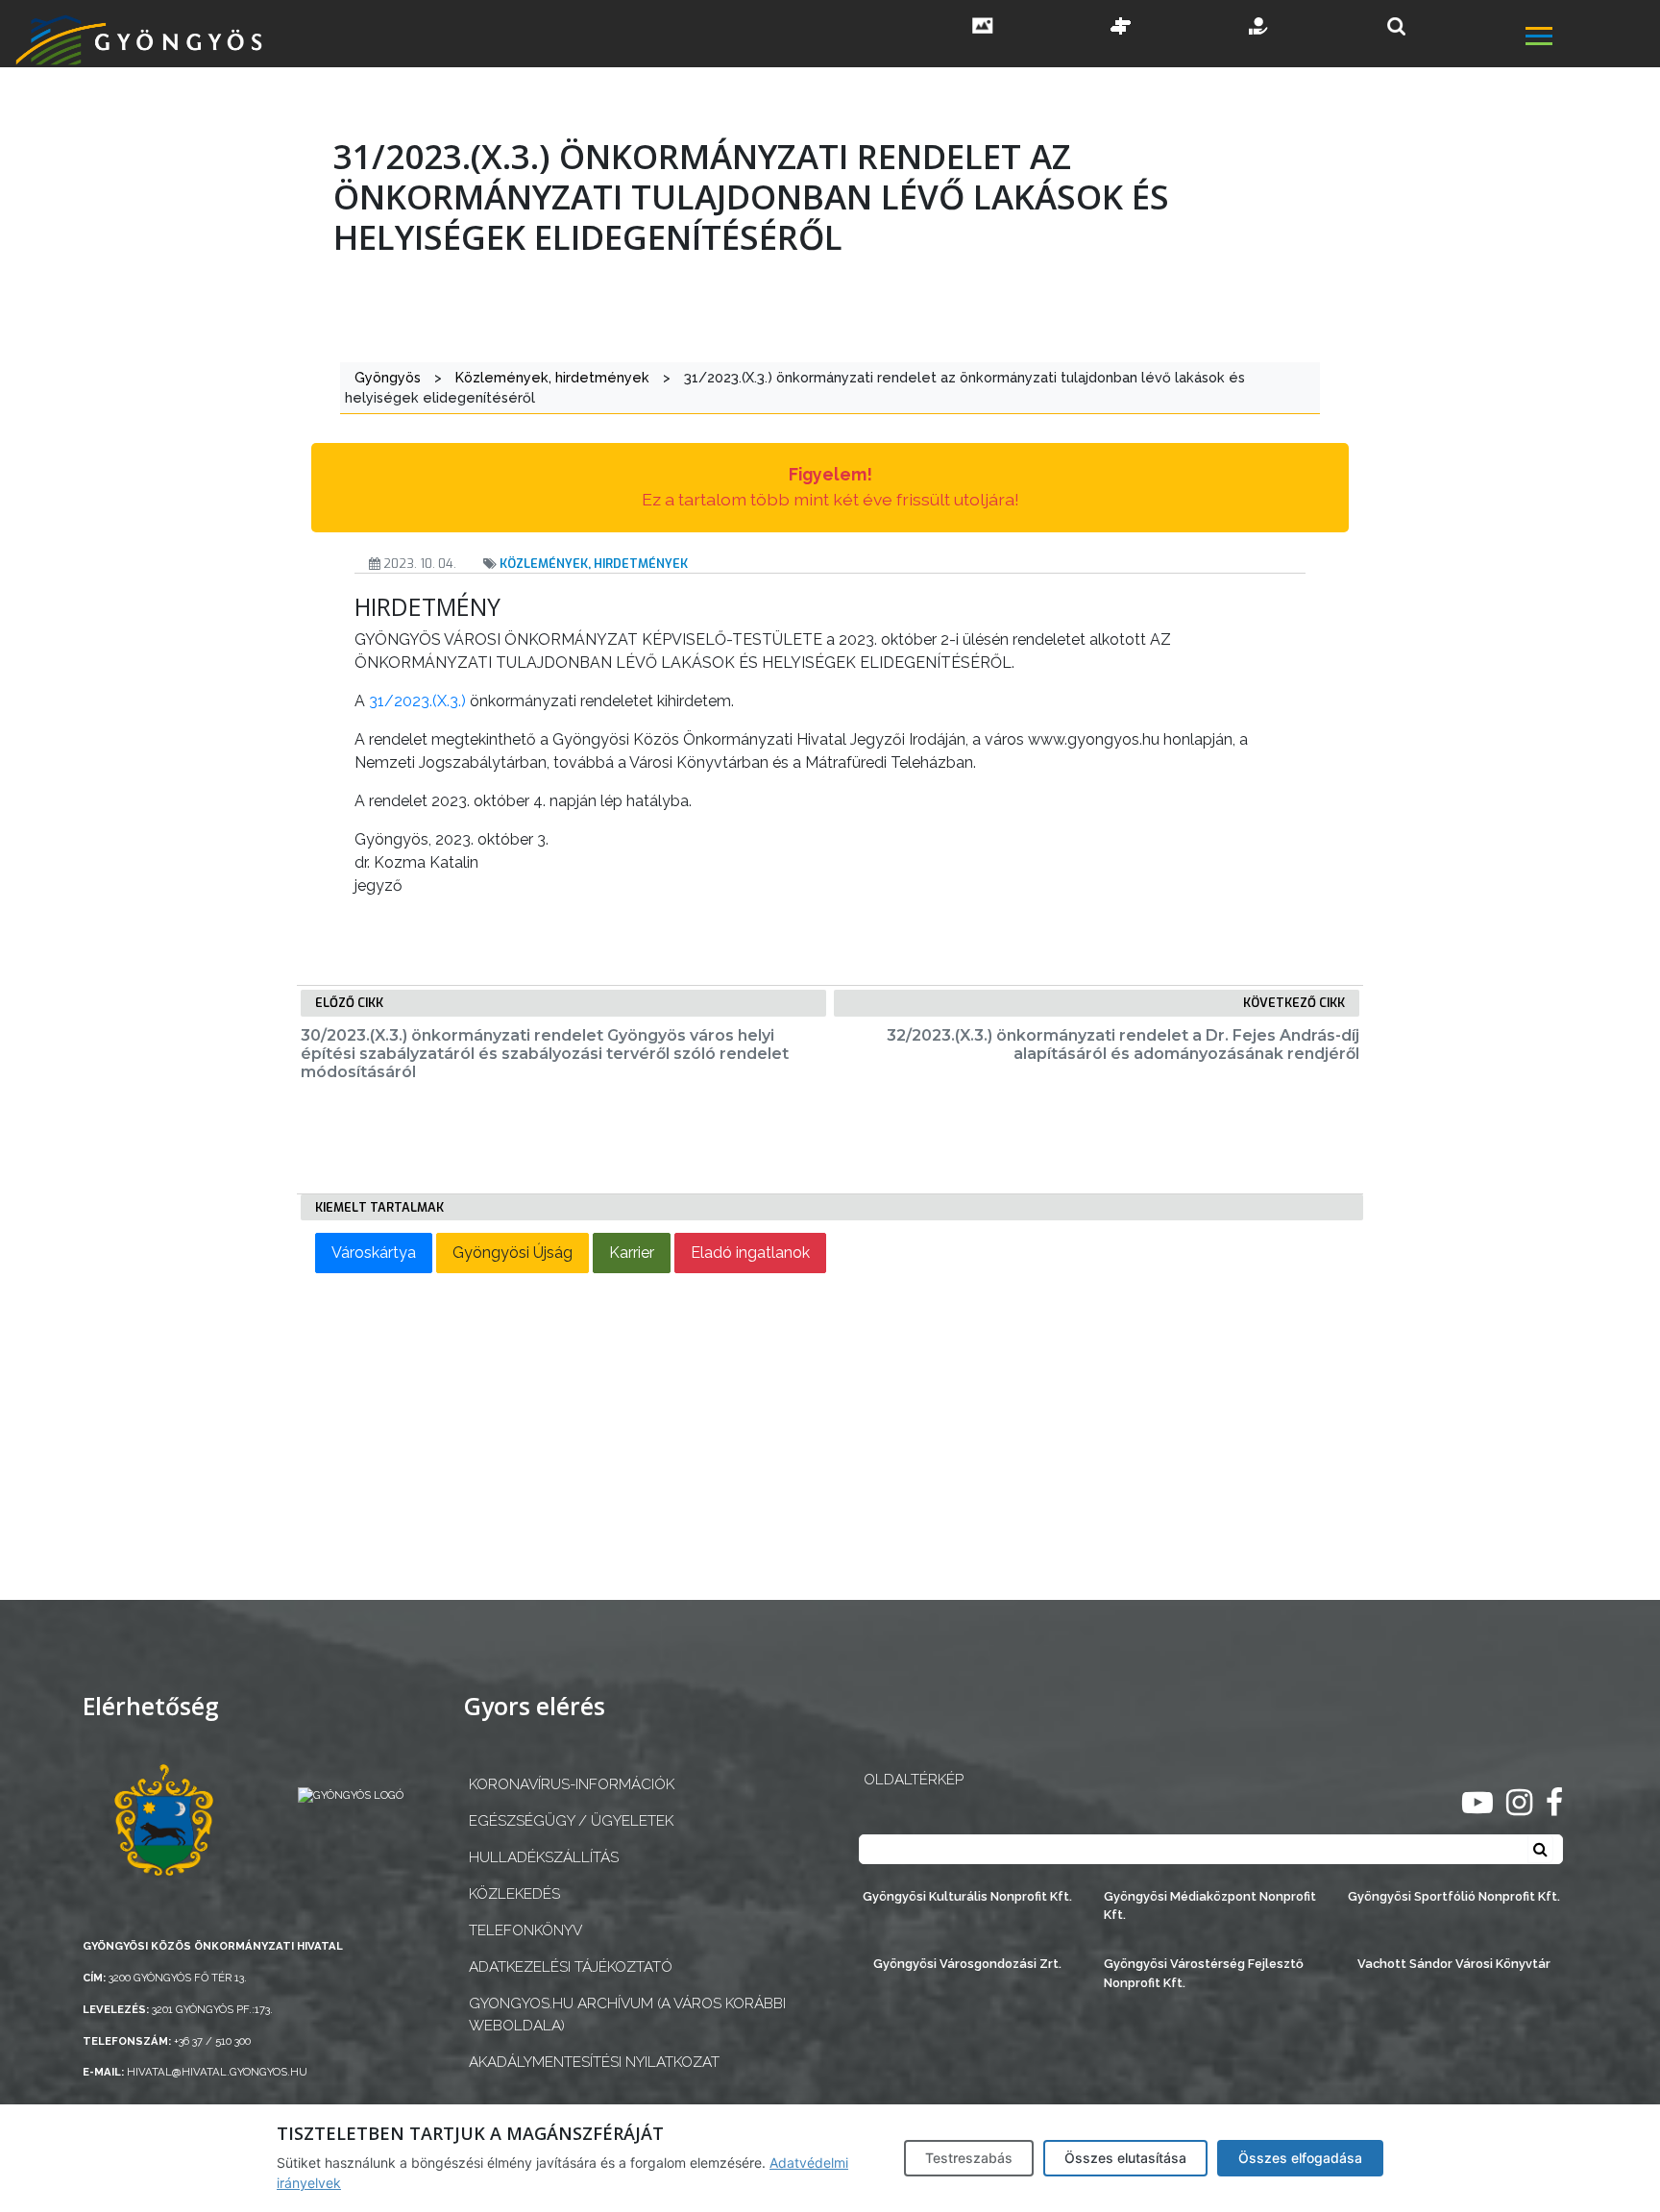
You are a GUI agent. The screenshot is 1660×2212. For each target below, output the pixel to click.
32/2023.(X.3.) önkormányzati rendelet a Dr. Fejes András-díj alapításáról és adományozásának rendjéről (1123, 1045)
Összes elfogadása (1300, 2158)
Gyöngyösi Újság (513, 1253)
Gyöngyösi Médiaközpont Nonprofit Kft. (1210, 1905)
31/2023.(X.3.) (417, 701)
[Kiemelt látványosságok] (1121, 28)
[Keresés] (1396, 26)
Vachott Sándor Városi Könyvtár (1454, 1964)
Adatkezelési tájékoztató (571, 1967)
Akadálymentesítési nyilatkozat (594, 2062)
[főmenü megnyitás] (1591, 38)
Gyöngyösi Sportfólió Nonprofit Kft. (1454, 1896)
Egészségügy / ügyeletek (571, 1821)
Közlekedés (514, 1894)
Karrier (632, 1253)
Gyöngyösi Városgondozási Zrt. (967, 1964)
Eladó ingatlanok (750, 1253)
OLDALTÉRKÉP (914, 1780)
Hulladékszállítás (544, 1857)
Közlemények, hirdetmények (594, 564)
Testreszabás (969, 2158)
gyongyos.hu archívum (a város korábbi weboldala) (627, 2015)
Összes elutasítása (1125, 2158)
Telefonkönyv (525, 1930)
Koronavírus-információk (572, 1784)
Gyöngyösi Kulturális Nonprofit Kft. (967, 1896)
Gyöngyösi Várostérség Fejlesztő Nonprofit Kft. (1204, 1973)
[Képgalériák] (983, 28)
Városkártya (374, 1253)
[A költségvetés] (1259, 28)
